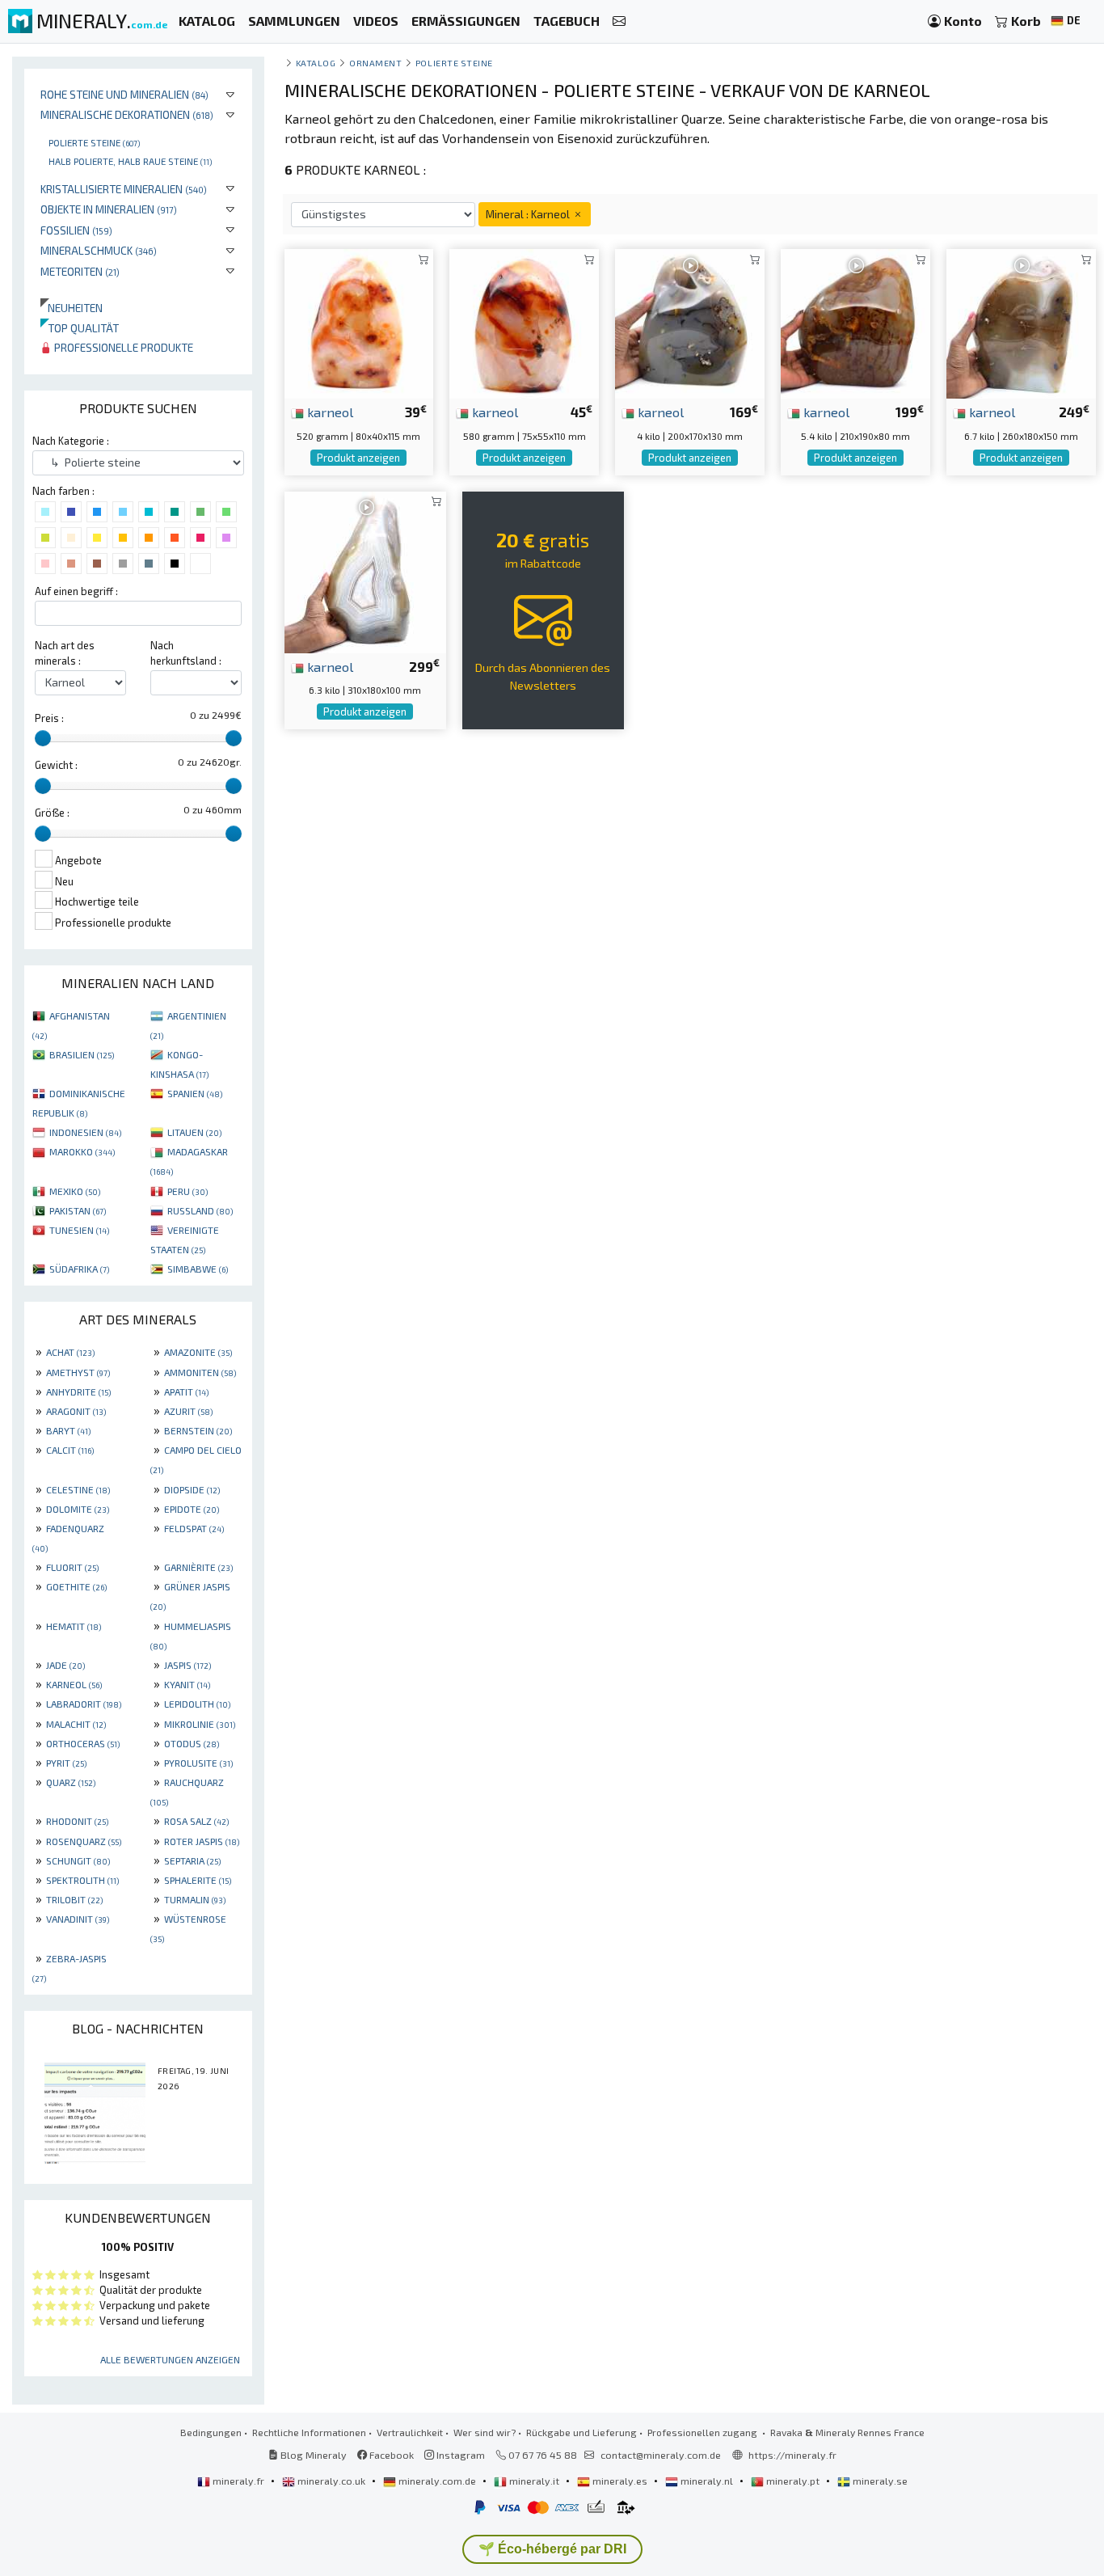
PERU (188, 1191)
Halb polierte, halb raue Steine (130, 161)
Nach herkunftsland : (186, 653)
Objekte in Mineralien (109, 209)
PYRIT (66, 1763)
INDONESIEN (85, 1132)
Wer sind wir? (485, 2432)
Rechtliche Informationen (309, 2432)
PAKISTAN (78, 1210)
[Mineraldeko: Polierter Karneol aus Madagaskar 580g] (524, 322)
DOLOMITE (78, 1509)
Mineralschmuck (99, 250)
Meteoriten (80, 271)
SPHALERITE (198, 1880)
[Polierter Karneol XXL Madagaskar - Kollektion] (1021, 322)
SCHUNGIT (78, 1860)
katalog (316, 63)
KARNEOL (74, 1684)
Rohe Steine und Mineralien (124, 94)
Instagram (459, 2455)
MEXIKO (75, 1191)
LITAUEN (194, 1132)
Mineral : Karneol (529, 214)
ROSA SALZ (196, 1821)
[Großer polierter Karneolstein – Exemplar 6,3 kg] (365, 570)
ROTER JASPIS (202, 1841)
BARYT (68, 1430)
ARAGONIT (76, 1411)
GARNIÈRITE (198, 1567)
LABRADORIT (84, 1704)
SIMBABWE (198, 1269)
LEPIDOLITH (197, 1704)
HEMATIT (74, 1626)
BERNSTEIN (198, 1430)
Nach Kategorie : (71, 441)
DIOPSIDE (192, 1489)
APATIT (186, 1391)
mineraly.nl (707, 2481)
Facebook (390, 2455)
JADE (65, 1665)
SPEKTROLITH (82, 1880)
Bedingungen (211, 2432)
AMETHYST (78, 1372)
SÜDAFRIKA (79, 1269)
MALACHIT (76, 1724)
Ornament (375, 63)
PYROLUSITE (198, 1763)
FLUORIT (72, 1567)
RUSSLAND (200, 1210)
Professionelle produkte (122, 347)
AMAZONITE (198, 1352)
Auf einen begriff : (76, 591)
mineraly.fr (238, 2481)
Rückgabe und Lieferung (581, 2432)
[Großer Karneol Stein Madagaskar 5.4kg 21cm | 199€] (855, 322)
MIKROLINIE (200, 1724)
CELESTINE (78, 1489)
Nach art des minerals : (65, 653)
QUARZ (71, 1782)
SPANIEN (195, 1093)
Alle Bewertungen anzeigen (170, 2359)
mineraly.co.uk (331, 2481)
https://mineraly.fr (792, 2455)
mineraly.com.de (437, 2481)
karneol (329, 412)
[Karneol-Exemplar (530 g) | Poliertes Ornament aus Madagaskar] (359, 322)
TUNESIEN (79, 1230)
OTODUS (192, 1743)
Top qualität (80, 328)
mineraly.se (879, 2481)
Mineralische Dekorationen (127, 114)
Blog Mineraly (312, 2455)
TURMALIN (195, 1899)
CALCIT (70, 1450)
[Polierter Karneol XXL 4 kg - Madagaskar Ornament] (690, 322)
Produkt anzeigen (358, 458)
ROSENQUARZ (84, 1841)
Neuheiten (72, 308)
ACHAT (70, 1352)
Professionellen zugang (704, 2432)
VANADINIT (78, 1919)
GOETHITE (76, 1586)
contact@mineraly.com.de (661, 2455)
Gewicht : (56, 765)
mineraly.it (534, 2481)
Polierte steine (94, 142)
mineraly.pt (793, 2481)
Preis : (49, 718)
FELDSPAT (194, 1528)
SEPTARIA (192, 1860)
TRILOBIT (74, 1899)
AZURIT (188, 1411)
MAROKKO (82, 1151)
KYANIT (187, 1684)
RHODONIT (77, 1821)
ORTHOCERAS (83, 1743)
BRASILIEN (82, 1054)
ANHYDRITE (78, 1391)
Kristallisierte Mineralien (124, 189)
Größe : (52, 813)
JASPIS (188, 1665)
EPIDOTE (192, 1509)
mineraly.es (620, 2481)
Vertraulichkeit (410, 2432)
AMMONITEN (200, 1372)
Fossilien (76, 230)
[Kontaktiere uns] (619, 21)
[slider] (43, 738)
